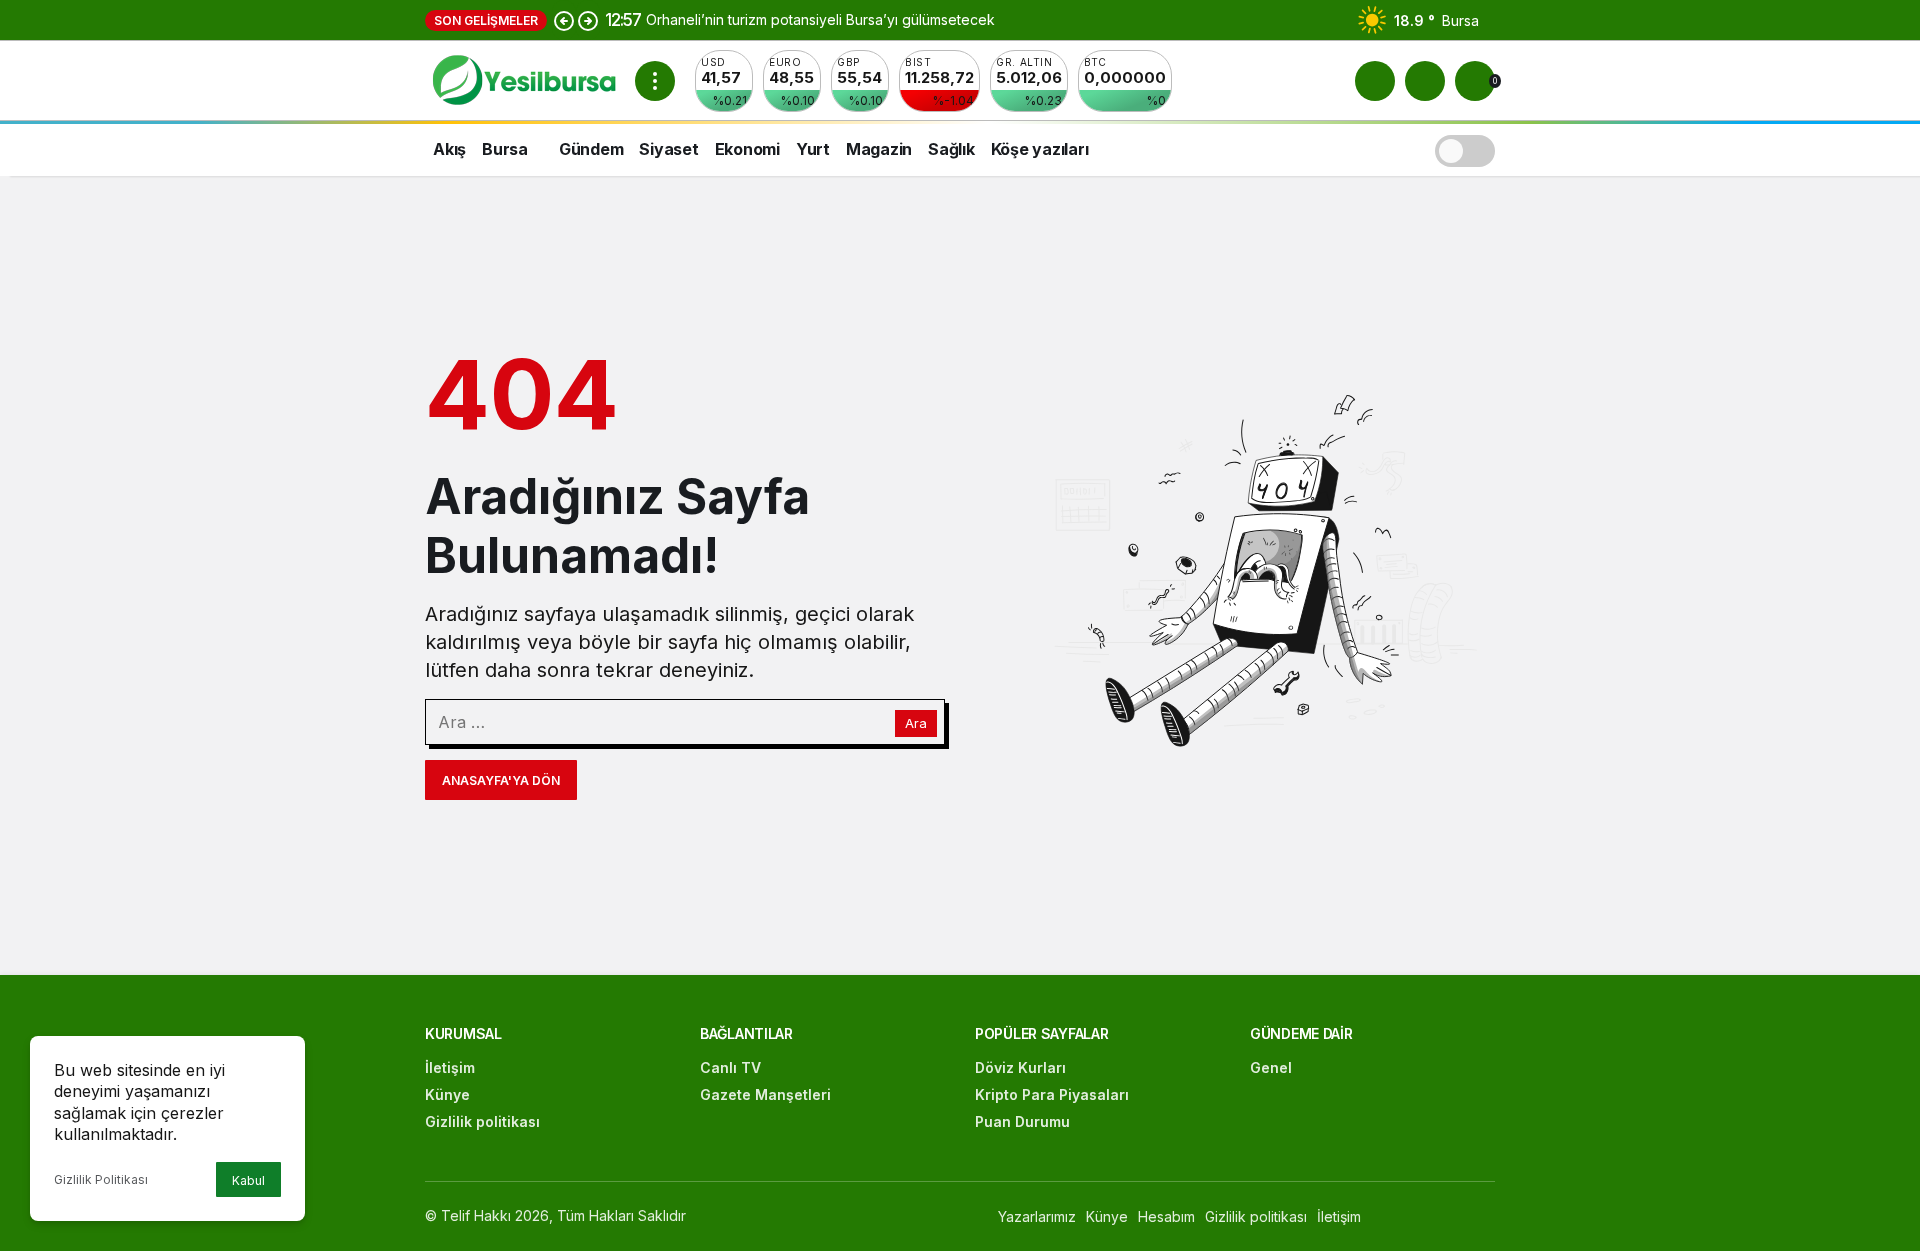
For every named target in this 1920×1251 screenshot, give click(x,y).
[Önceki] (564, 20)
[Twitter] (1442, 1216)
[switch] (1465, 148)
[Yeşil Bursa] (522, 79)
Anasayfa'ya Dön (501, 780)
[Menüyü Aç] (655, 81)
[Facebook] (1399, 1216)
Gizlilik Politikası (101, 1179)
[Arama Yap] (1375, 81)
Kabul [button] (248, 1180)
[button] (1425, 81)
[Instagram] (1485, 1216)
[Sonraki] (588, 20)
